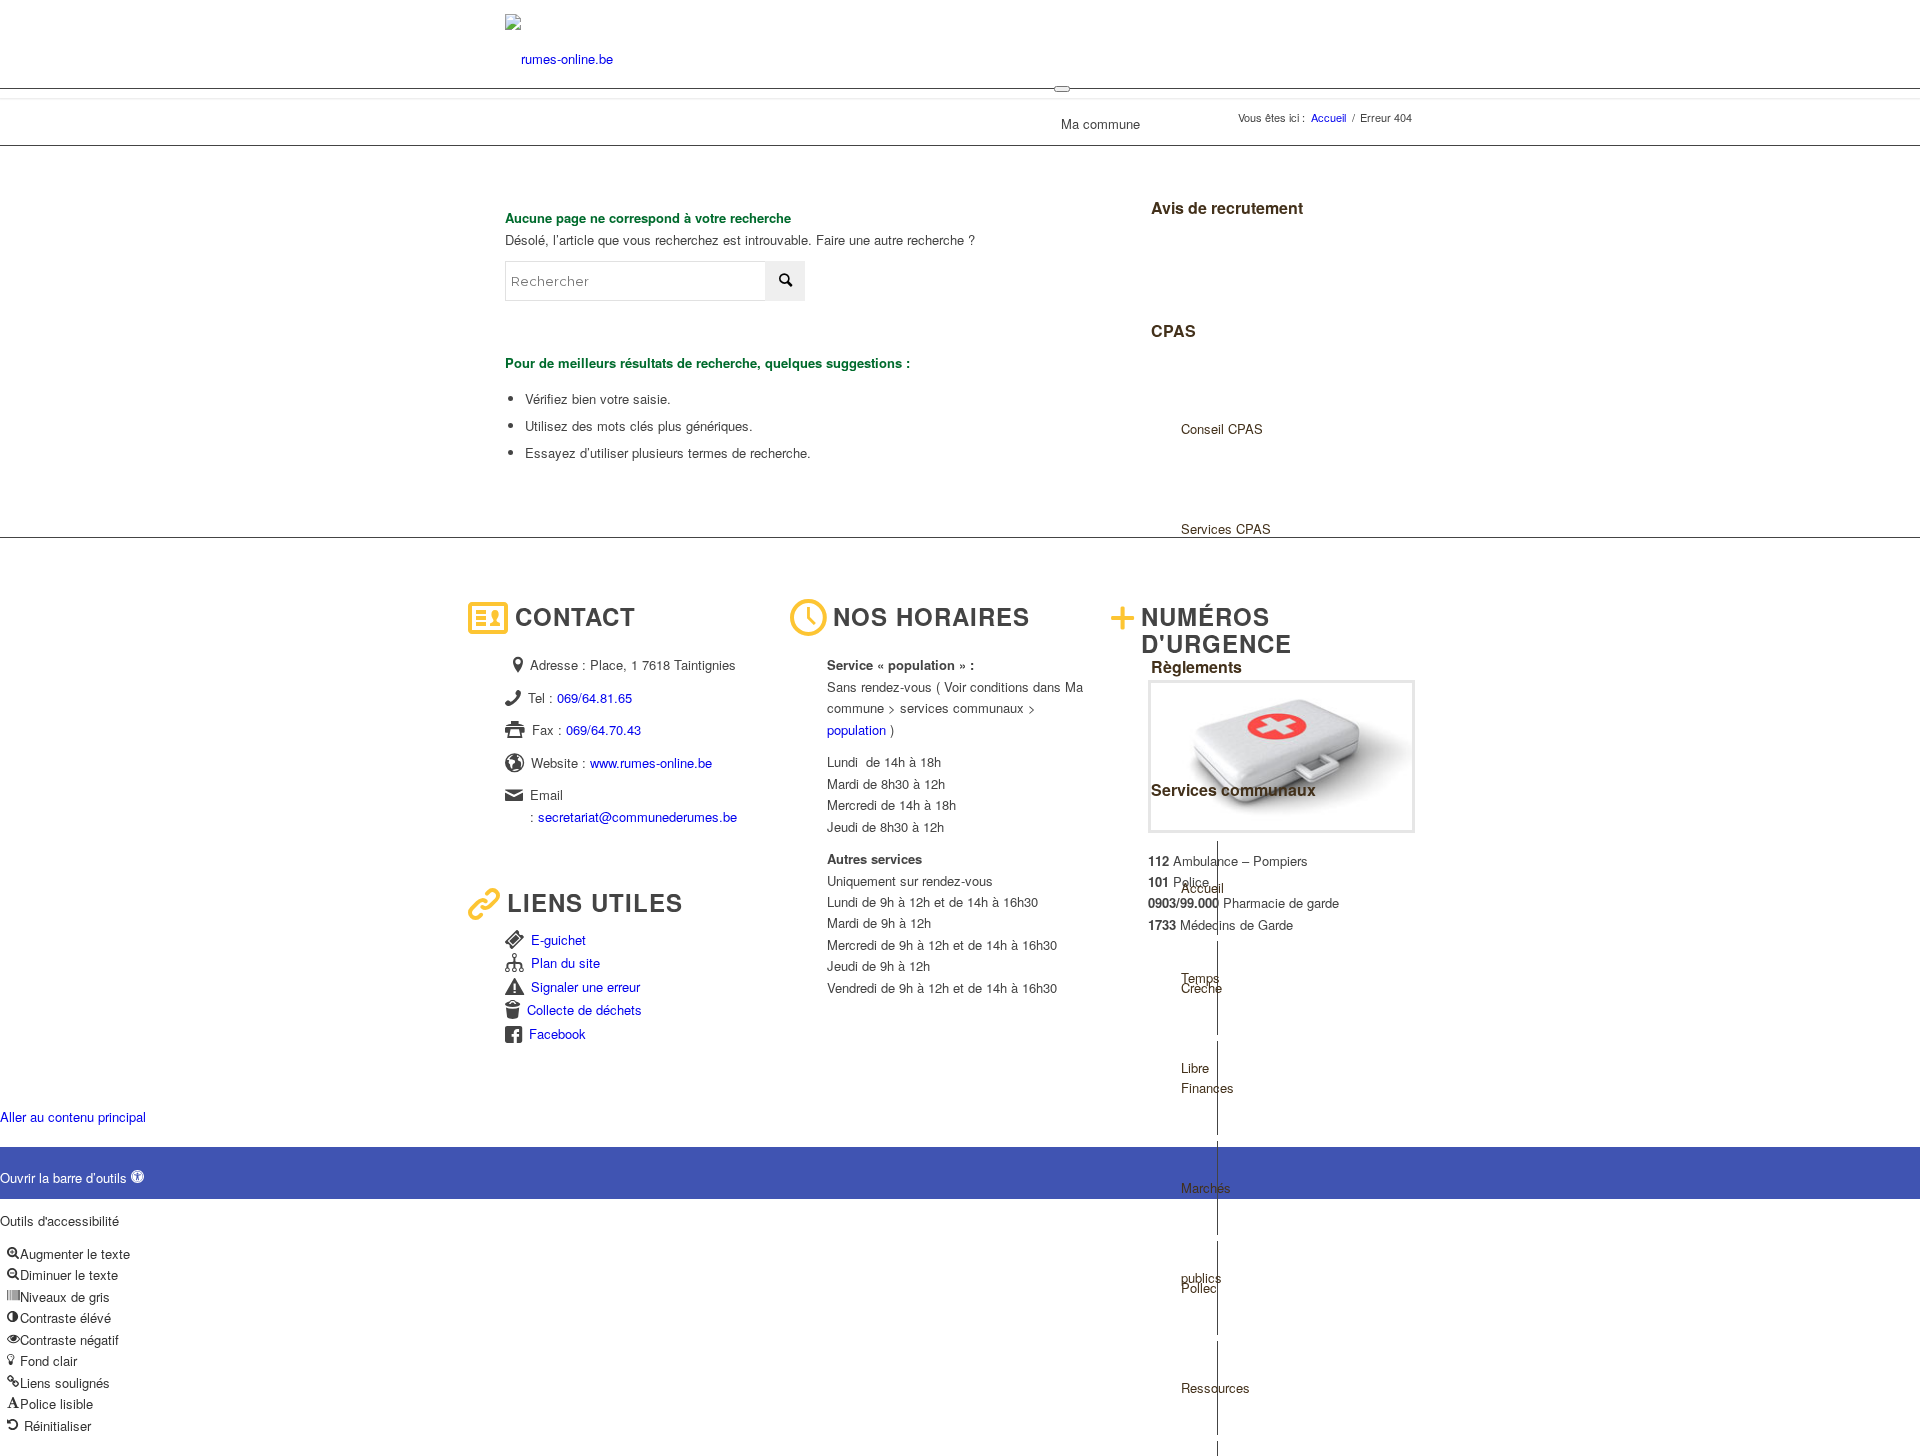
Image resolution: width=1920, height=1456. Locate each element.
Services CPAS (1226, 528)
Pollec (1199, 1287)
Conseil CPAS (1222, 428)
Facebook (557, 1033)
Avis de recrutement (1227, 207)
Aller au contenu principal (73, 1116)
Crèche (1199, 987)
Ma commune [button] (1100, 123)
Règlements (1196, 666)
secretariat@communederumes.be (637, 816)
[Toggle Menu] (1062, 89)
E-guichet (558, 939)
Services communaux (1233, 789)
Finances (1199, 1087)
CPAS (1173, 330)
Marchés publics (1199, 1205)
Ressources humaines (1199, 1405)
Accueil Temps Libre (1199, 905)
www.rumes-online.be (651, 762)
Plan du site (565, 962)
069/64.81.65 (594, 697)
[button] (72, 1177)
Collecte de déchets (584, 1009)
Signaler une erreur (585, 986)
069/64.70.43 (603, 729)
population (856, 729)
